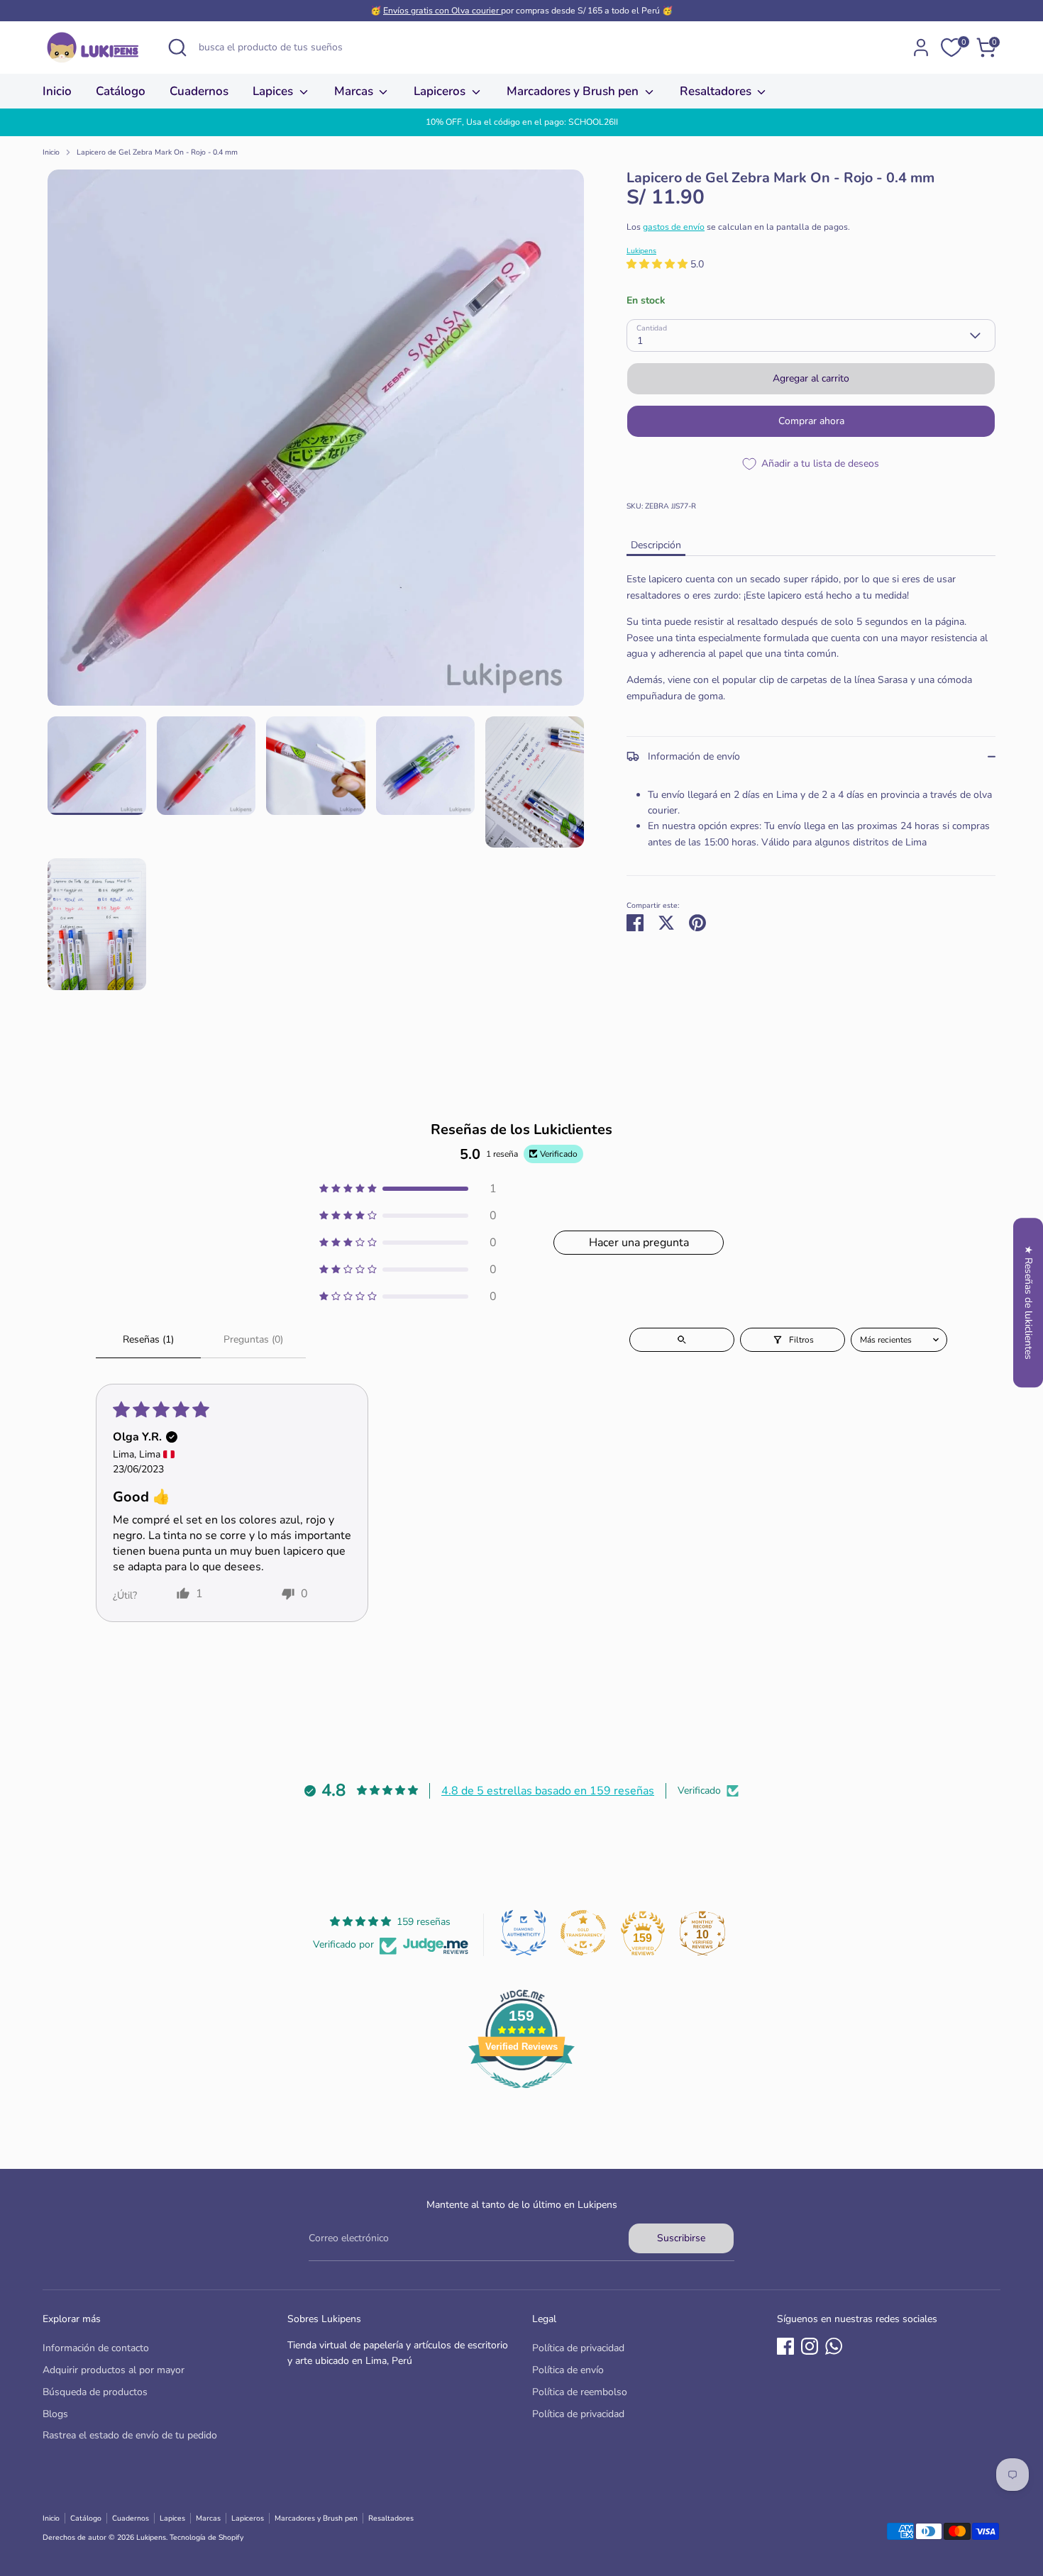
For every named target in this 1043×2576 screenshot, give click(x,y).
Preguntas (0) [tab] (253, 1339)
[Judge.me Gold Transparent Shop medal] (583, 1933)
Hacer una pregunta (639, 1243)
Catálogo (121, 91)
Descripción (656, 545)
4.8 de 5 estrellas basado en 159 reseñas (548, 1791)
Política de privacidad (578, 2348)
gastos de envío (674, 227)
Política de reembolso (580, 2392)
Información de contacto (96, 2348)
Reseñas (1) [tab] (148, 1339)
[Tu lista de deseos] (951, 48)
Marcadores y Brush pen (574, 91)
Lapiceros (441, 91)
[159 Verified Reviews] (521, 2096)
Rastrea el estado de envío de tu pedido (130, 2435)
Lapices (274, 91)
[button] (658, 264)
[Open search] (682, 1340)
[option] (521, 122)
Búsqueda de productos (95, 2392)
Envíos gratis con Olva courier (442, 11)
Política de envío (568, 2370)
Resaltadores (717, 91)
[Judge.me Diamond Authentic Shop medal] (524, 1933)
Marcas (355, 91)
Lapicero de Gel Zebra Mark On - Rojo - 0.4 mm (157, 152)
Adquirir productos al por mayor (114, 2370)
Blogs (55, 2414)
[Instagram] (810, 2346)
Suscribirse (681, 2238)
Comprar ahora (811, 421)
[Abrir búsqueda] (177, 48)
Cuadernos (199, 91)
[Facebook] (785, 2346)
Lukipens (641, 251)
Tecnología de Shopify (206, 2537)
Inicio (57, 91)
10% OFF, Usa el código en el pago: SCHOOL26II (522, 122)
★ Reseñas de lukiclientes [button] (1028, 1303)
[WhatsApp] (834, 2346)
